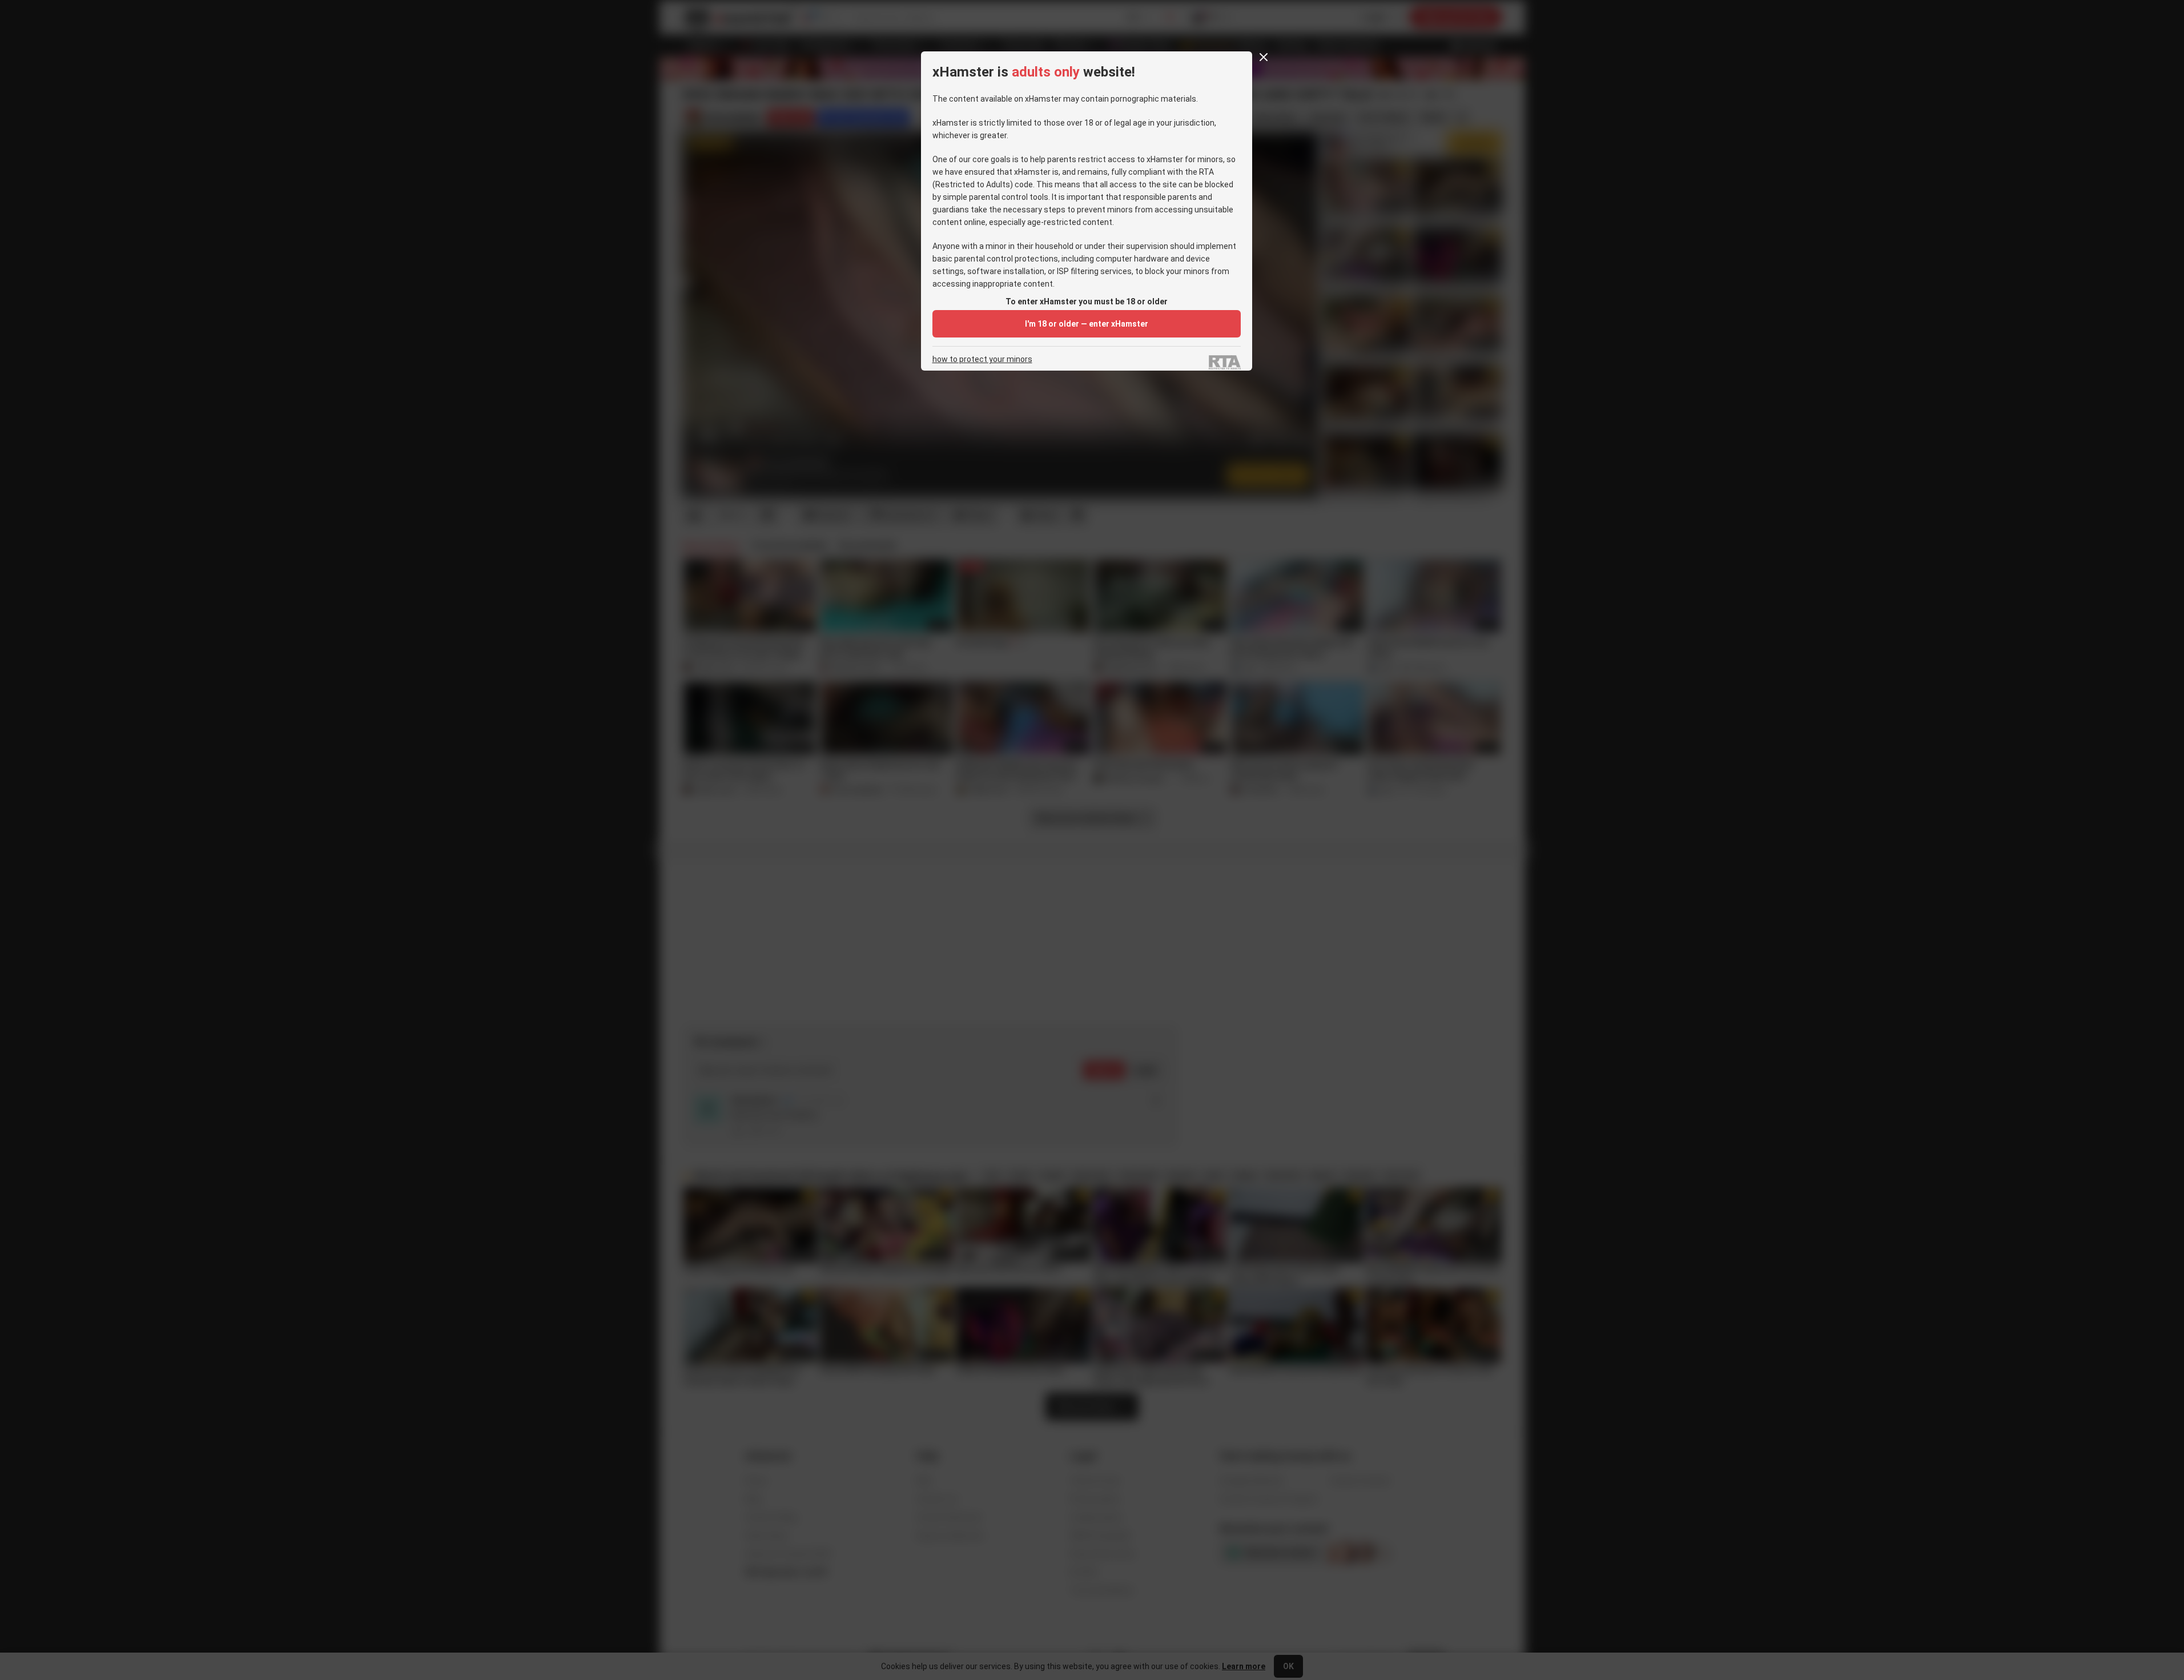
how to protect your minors (982, 359)
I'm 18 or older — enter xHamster (1087, 324)
